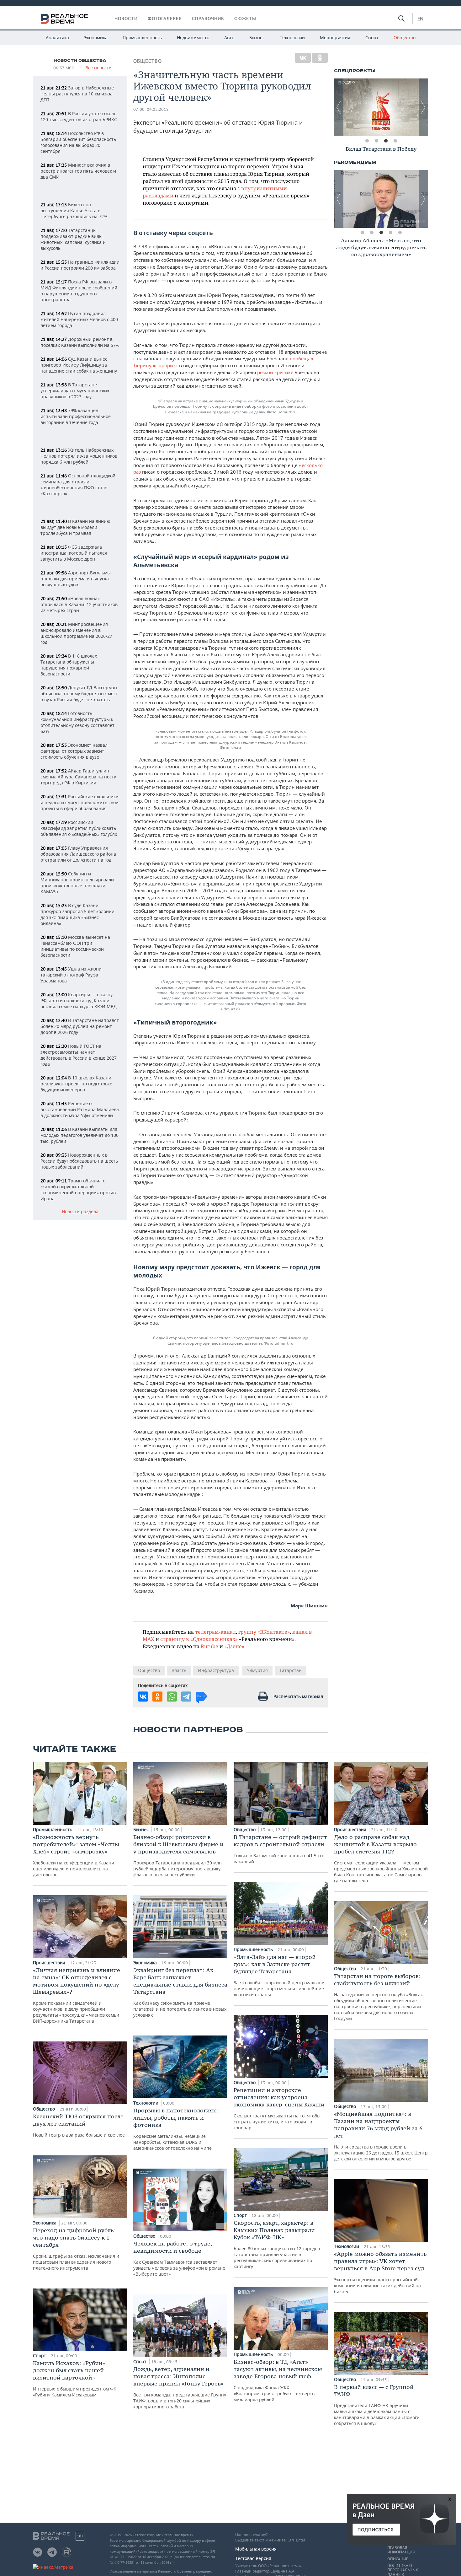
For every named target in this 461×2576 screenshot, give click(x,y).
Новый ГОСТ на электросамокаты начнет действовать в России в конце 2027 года (79, 1055)
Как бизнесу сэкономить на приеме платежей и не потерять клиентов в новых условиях (180, 1992)
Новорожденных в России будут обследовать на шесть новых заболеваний (79, 1161)
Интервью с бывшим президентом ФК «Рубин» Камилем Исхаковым (75, 2379)
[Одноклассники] (320, 58)
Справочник (208, 19)
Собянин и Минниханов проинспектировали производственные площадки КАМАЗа (77, 883)
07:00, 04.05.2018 (151, 109)
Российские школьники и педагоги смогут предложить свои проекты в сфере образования (79, 802)
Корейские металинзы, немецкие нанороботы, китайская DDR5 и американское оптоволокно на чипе (176, 2129)
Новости (126, 19)
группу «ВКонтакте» (264, 1632)
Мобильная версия (256, 2549)
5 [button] (400, 233)
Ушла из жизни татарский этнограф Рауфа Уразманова (71, 975)
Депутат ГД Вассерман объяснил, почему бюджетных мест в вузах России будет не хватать (79, 694)
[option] (381, 107)
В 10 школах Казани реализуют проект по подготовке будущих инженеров (76, 1084)
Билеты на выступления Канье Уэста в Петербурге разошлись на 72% (74, 210)
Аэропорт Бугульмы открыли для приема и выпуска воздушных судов (76, 579)
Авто (229, 38)
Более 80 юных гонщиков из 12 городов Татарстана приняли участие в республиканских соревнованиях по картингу (277, 2244)
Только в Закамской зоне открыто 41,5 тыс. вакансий (280, 1849)
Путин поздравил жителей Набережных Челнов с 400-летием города (80, 319)
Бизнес (257, 38)
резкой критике (275, 372)
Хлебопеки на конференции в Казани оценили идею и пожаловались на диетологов (77, 1855)
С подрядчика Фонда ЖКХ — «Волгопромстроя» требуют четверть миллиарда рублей (278, 2380)
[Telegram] (186, 1697)
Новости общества (80, 61)
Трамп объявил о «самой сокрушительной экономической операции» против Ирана (78, 1190)
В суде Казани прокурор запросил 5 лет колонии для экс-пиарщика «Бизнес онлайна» (77, 914)
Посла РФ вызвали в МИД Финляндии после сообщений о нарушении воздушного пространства (79, 291)
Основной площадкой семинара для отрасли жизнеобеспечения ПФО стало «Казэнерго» (78, 485)
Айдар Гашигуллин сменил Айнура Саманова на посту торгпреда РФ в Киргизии (78, 777)
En (420, 19)
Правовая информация (401, 2550)
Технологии (292, 38)
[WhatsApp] (172, 1697)
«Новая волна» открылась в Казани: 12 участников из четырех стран (79, 604)
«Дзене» (234, 1646)
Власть (179, 1670)
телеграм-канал (215, 1632)
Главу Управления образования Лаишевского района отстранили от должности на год (78, 854)
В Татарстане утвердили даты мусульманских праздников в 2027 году (75, 391)
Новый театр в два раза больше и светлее (79, 2125)
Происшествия (50, 1963)
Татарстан (291, 1670)
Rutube (209, 1646)
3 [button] (386, 141)
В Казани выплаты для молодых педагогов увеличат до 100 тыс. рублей (79, 1135)
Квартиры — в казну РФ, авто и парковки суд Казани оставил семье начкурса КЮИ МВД (79, 1000)
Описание (398, 2559)
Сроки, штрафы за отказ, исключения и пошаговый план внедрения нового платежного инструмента (76, 2249)
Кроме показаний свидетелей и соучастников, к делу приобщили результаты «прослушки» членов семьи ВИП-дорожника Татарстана (77, 1995)
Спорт (372, 38)
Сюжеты (245, 19)
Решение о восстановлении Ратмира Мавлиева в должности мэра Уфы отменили (80, 1109)
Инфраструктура (216, 1670)
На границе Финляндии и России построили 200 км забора (80, 265)
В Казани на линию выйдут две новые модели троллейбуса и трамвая (75, 527)
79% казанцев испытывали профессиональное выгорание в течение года (76, 416)
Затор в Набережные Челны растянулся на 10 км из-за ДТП (77, 94)
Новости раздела (80, 1212)
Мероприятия (335, 38)
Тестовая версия (253, 2558)
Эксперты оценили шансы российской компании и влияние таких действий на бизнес (380, 2272)
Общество (405, 38)
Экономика (96, 38)
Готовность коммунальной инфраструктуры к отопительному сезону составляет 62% (77, 722)
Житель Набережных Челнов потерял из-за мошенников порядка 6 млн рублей (79, 456)
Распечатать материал (298, 1696)
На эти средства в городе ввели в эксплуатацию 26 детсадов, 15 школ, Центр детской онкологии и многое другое (381, 2136)
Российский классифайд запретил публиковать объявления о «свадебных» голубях (79, 828)
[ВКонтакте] (303, 58)
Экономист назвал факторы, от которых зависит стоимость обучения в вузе (74, 751)
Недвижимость (193, 38)
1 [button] (367, 141)
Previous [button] (339, 107)
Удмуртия (257, 1670)
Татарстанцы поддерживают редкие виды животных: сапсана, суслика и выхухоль (73, 239)
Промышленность (142, 38)
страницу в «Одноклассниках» (199, 1639)
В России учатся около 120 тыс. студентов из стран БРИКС (79, 116)
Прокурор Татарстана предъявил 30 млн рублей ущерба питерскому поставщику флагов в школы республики (178, 1855)
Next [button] (423, 107)
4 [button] (395, 141)
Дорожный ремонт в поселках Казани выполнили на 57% (80, 342)
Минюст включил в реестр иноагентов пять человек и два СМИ (78, 171)
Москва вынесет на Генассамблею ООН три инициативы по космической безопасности (75, 946)
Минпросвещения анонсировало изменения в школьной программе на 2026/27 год (76, 633)
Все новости (98, 68)
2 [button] (376, 141)
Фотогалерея (165, 19)
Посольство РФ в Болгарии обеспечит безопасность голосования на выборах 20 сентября (78, 142)
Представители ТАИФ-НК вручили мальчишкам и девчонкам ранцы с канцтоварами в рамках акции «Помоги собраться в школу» (377, 2405)
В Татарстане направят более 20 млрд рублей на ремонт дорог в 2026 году (80, 1026)
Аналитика (57, 38)
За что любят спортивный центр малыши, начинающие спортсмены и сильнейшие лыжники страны (280, 1975)
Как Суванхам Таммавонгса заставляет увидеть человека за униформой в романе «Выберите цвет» (179, 2258)
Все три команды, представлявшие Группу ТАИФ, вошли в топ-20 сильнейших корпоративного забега (180, 2388)
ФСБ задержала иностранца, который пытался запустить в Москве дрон (74, 553)
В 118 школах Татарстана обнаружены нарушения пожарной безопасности (69, 665)
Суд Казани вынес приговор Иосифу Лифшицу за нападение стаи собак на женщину (79, 365)
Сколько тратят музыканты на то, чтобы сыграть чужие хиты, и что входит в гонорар (279, 2108)
